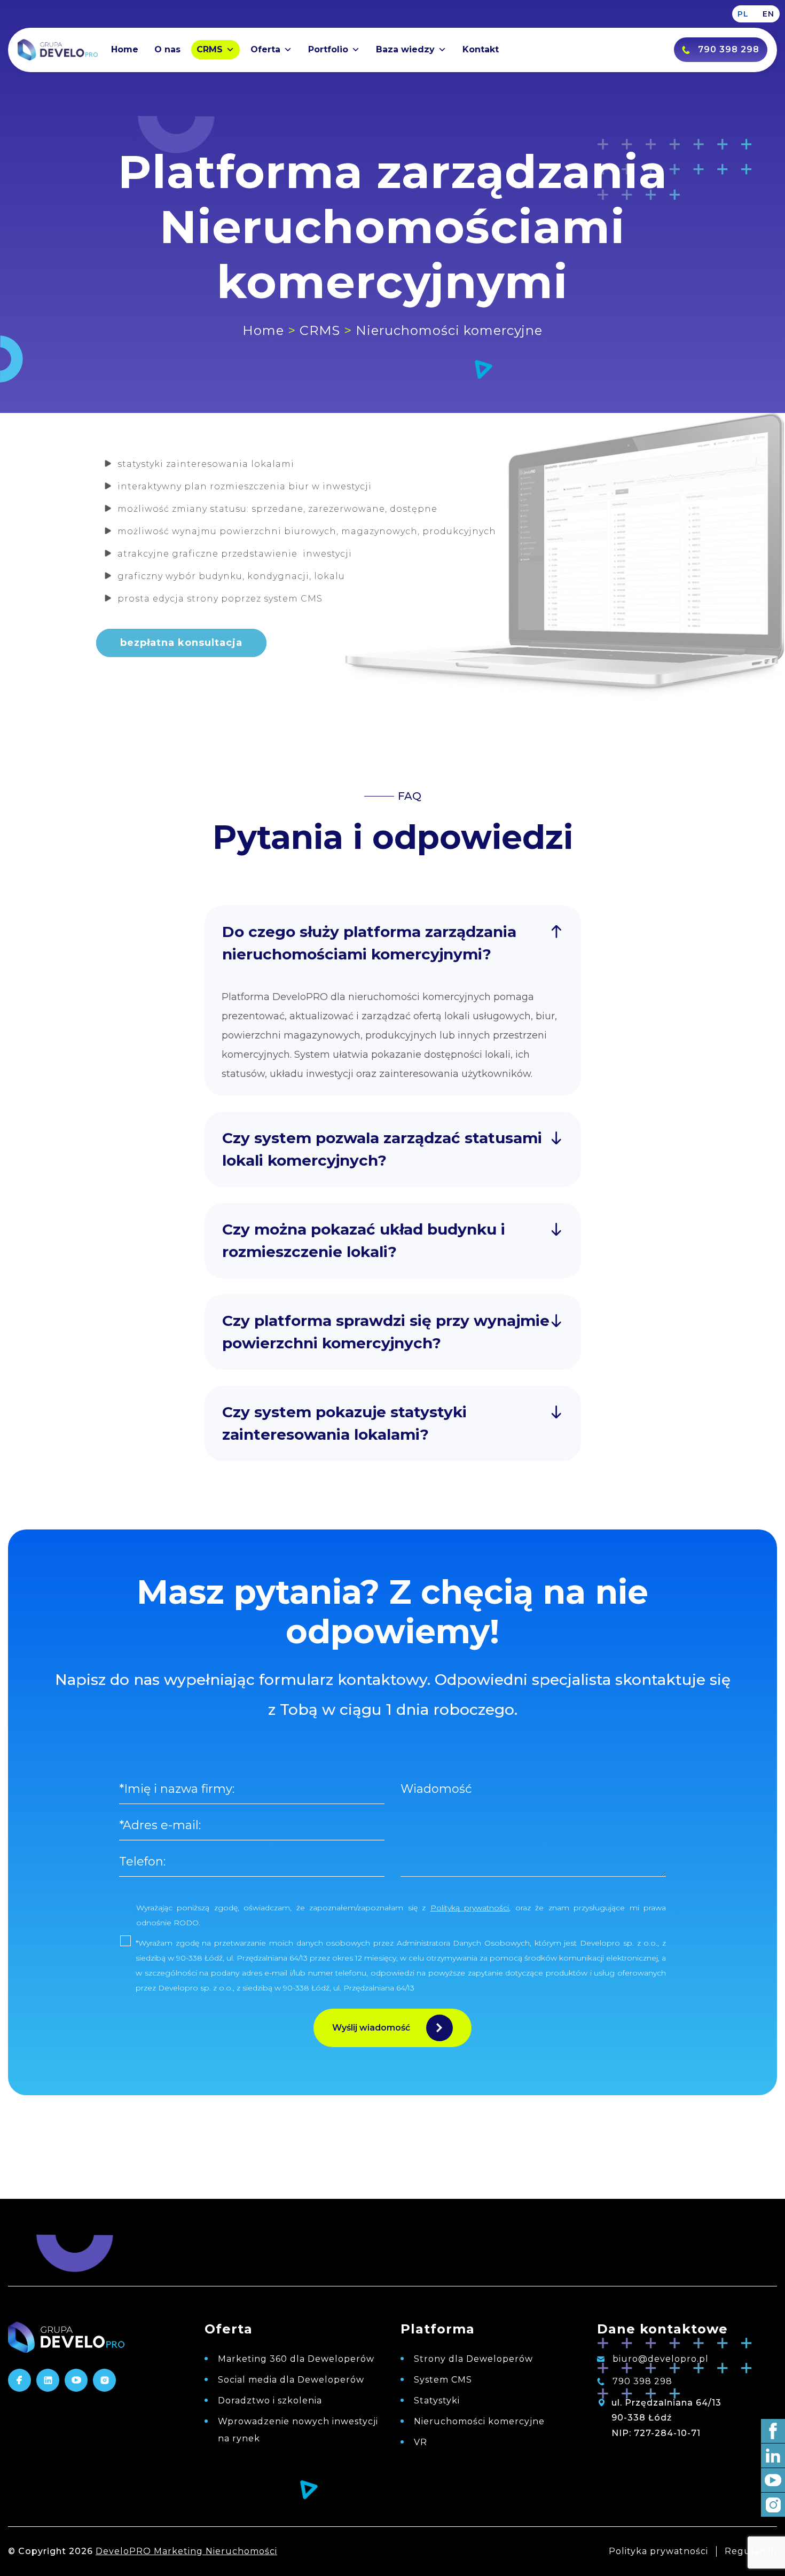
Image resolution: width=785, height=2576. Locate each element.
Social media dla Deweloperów (291, 2380)
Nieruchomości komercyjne (479, 2421)
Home (125, 49)
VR (421, 2442)
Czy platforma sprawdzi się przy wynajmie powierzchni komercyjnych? (386, 1332)
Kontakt (481, 49)
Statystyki (437, 2401)
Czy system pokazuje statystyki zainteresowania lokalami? (344, 1423)
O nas (167, 49)
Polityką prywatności (470, 1908)
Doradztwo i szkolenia (270, 2401)
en (768, 14)
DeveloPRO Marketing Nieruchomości (186, 2551)
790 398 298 (641, 2381)
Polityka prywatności (658, 2551)
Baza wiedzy (405, 49)
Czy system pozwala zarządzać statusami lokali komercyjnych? (382, 1149)
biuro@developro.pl (659, 2359)
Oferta (265, 49)
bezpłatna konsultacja (181, 643)
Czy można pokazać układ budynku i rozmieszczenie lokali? (364, 1240)
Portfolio (328, 49)
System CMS (443, 2380)
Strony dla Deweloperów (473, 2359)
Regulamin (751, 2551)
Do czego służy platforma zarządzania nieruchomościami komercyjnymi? (369, 943)
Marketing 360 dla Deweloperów (296, 2359)
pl (743, 14)
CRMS (210, 49)
